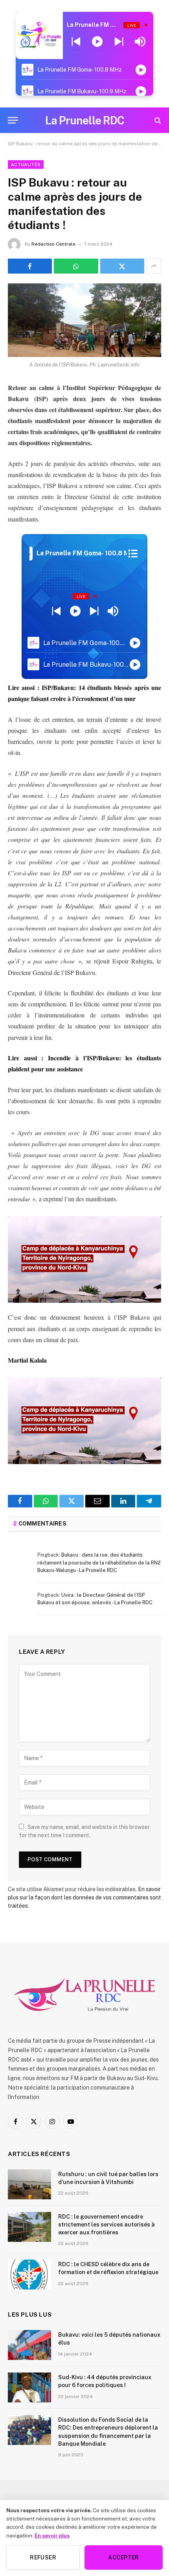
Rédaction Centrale (53, 244)
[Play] (97, 42)
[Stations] (133, 553)
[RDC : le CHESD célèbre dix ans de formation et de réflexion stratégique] (29, 2275)
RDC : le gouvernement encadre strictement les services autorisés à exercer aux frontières (107, 2225)
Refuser (43, 2558)
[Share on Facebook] (30, 266)
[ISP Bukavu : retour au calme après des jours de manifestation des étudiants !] (84, 320)
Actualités (26, 165)
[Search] (157, 120)
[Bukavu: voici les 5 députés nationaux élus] (29, 2345)
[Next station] (76, 42)
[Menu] (13, 120)
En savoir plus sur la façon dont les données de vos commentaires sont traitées (84, 1897)
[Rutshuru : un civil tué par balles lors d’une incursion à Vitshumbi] (29, 2184)
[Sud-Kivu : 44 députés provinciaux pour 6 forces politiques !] (29, 2387)
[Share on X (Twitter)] (122, 266)
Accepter (123, 2558)
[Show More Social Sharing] (154, 266)
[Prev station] (119, 42)
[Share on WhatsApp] (76, 266)
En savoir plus (52, 2535)
